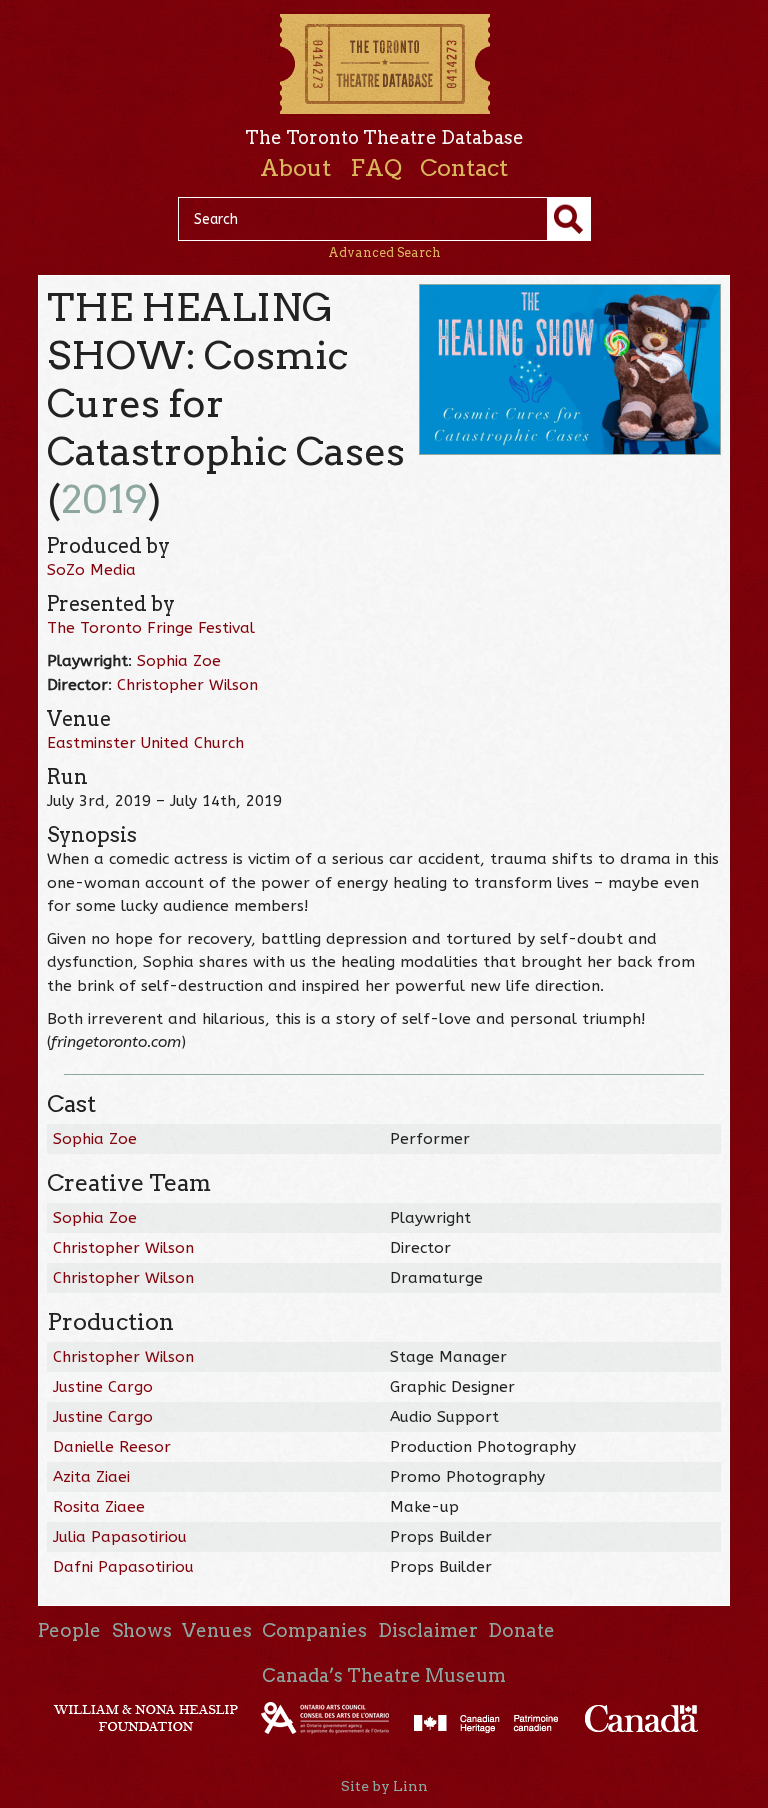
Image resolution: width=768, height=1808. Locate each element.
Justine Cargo (103, 1387)
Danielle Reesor (112, 1447)
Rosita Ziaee (99, 1507)
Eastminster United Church (145, 743)
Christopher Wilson (187, 685)
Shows (142, 1630)
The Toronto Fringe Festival (151, 628)
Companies (314, 1630)
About (295, 168)
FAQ (376, 168)
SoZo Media (91, 570)
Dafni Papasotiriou (123, 1567)
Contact (464, 168)
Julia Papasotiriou (120, 1537)
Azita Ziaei (91, 1477)
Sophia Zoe (179, 661)
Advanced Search (384, 252)
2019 (104, 499)
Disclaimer (428, 1630)
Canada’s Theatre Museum (384, 1675)
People (69, 1630)
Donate (521, 1630)
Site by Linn (384, 1786)
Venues (217, 1630)
